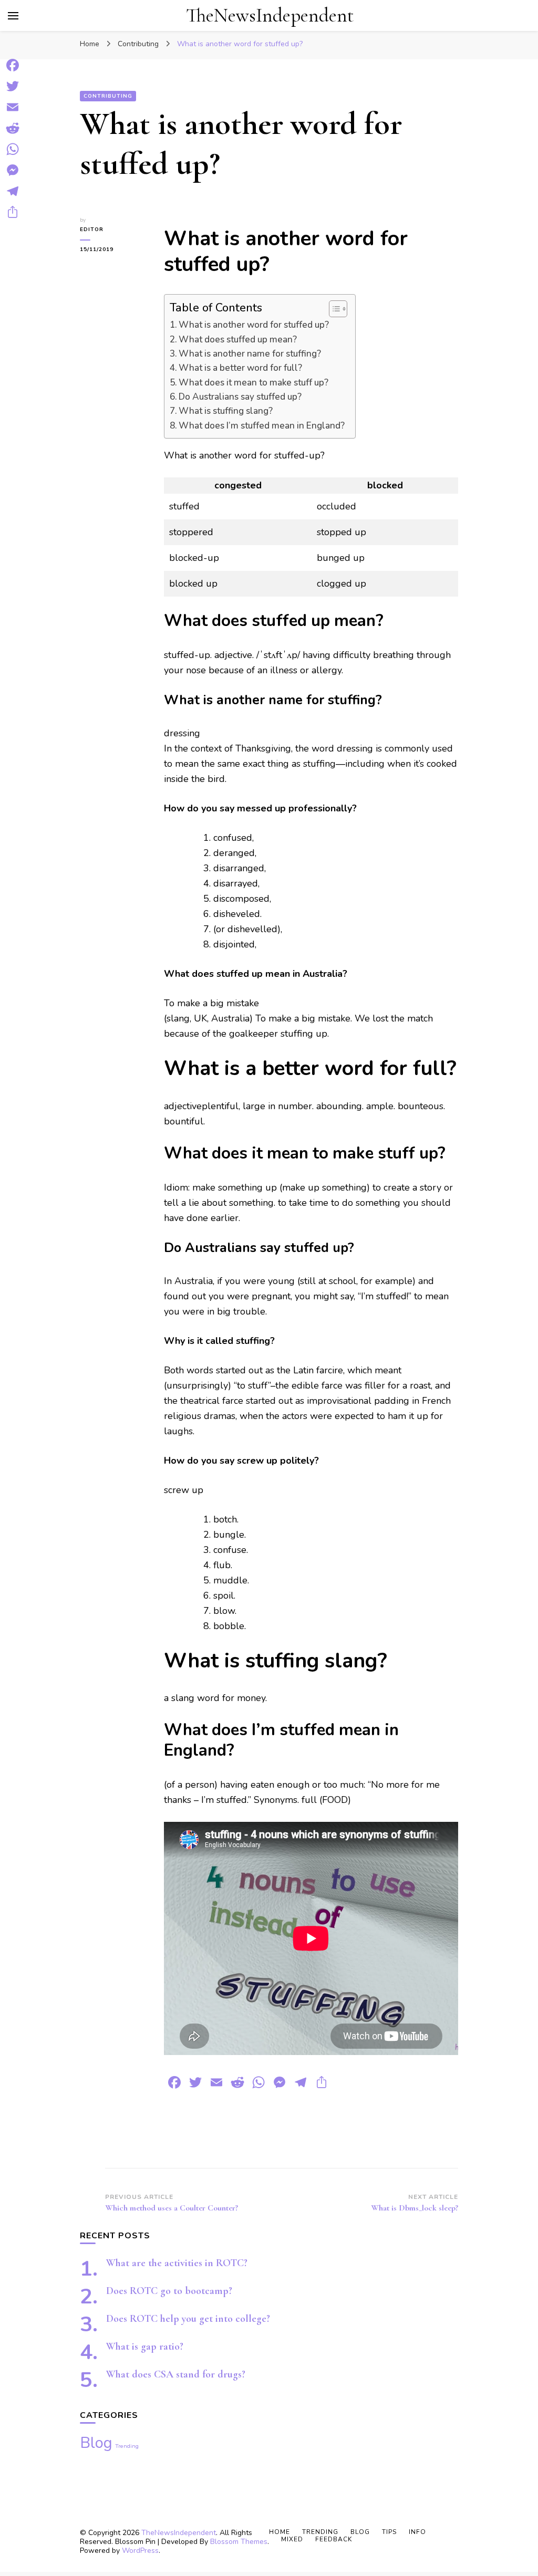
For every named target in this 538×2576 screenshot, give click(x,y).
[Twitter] (13, 86)
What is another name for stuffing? (250, 354)
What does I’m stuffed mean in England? (262, 426)
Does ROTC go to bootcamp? (169, 2291)
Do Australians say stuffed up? (240, 397)
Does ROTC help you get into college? (188, 2319)
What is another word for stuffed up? (254, 325)
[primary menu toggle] (13, 16)
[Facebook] (13, 65)
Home (280, 2532)
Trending (127, 2446)
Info (417, 2532)
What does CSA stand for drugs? (176, 2374)
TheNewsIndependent (270, 15)
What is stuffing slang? (226, 411)
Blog (96, 2443)
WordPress (140, 2551)
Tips (389, 2532)
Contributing (108, 96)
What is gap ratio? (145, 2346)
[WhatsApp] (13, 149)
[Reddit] (13, 128)
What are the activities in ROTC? (177, 2263)
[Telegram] (13, 191)
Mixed (292, 2539)
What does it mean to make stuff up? (254, 383)
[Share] (13, 212)
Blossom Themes (239, 2542)
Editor (92, 230)
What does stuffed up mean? (238, 340)
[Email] (13, 107)
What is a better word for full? (240, 368)
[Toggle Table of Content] (333, 309)
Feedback (334, 2539)
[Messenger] (13, 170)
